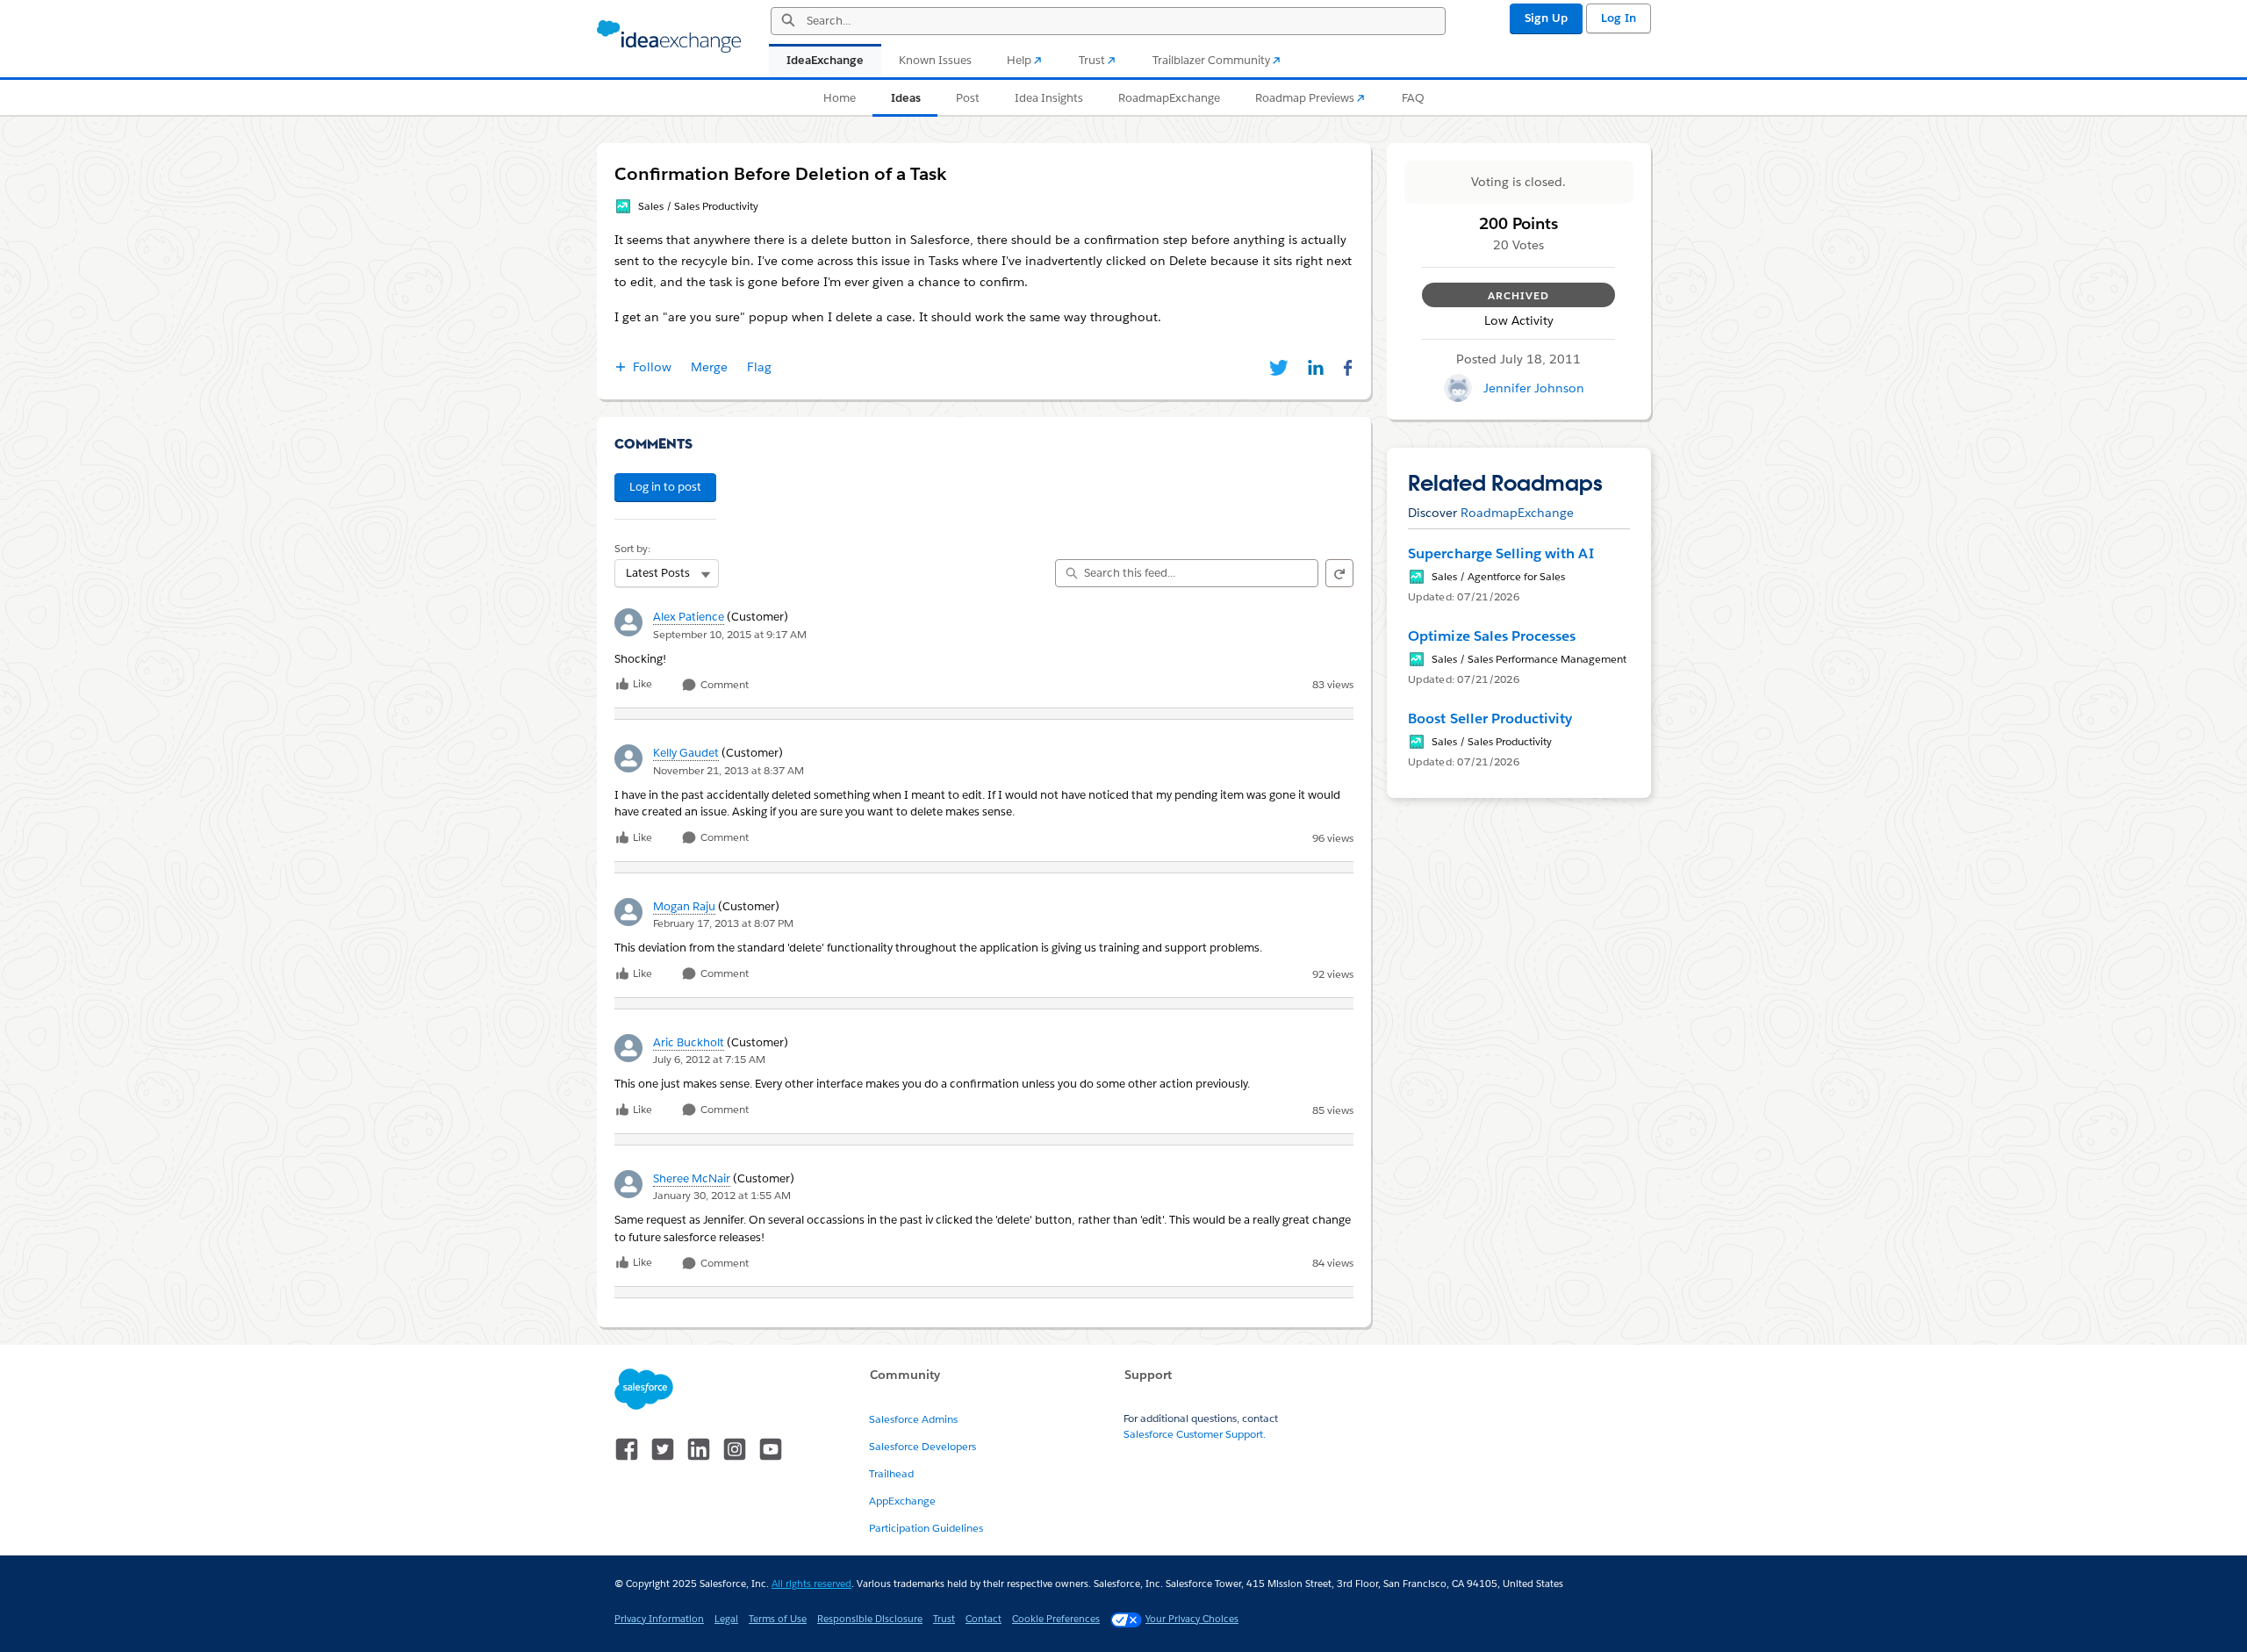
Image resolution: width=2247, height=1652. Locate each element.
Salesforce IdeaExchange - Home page (669, 37)
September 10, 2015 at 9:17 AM (730, 634)
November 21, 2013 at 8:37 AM (729, 770)
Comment (723, 685)
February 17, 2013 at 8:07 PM (723, 923)
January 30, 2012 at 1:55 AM (722, 1195)
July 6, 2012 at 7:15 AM (709, 1059)
